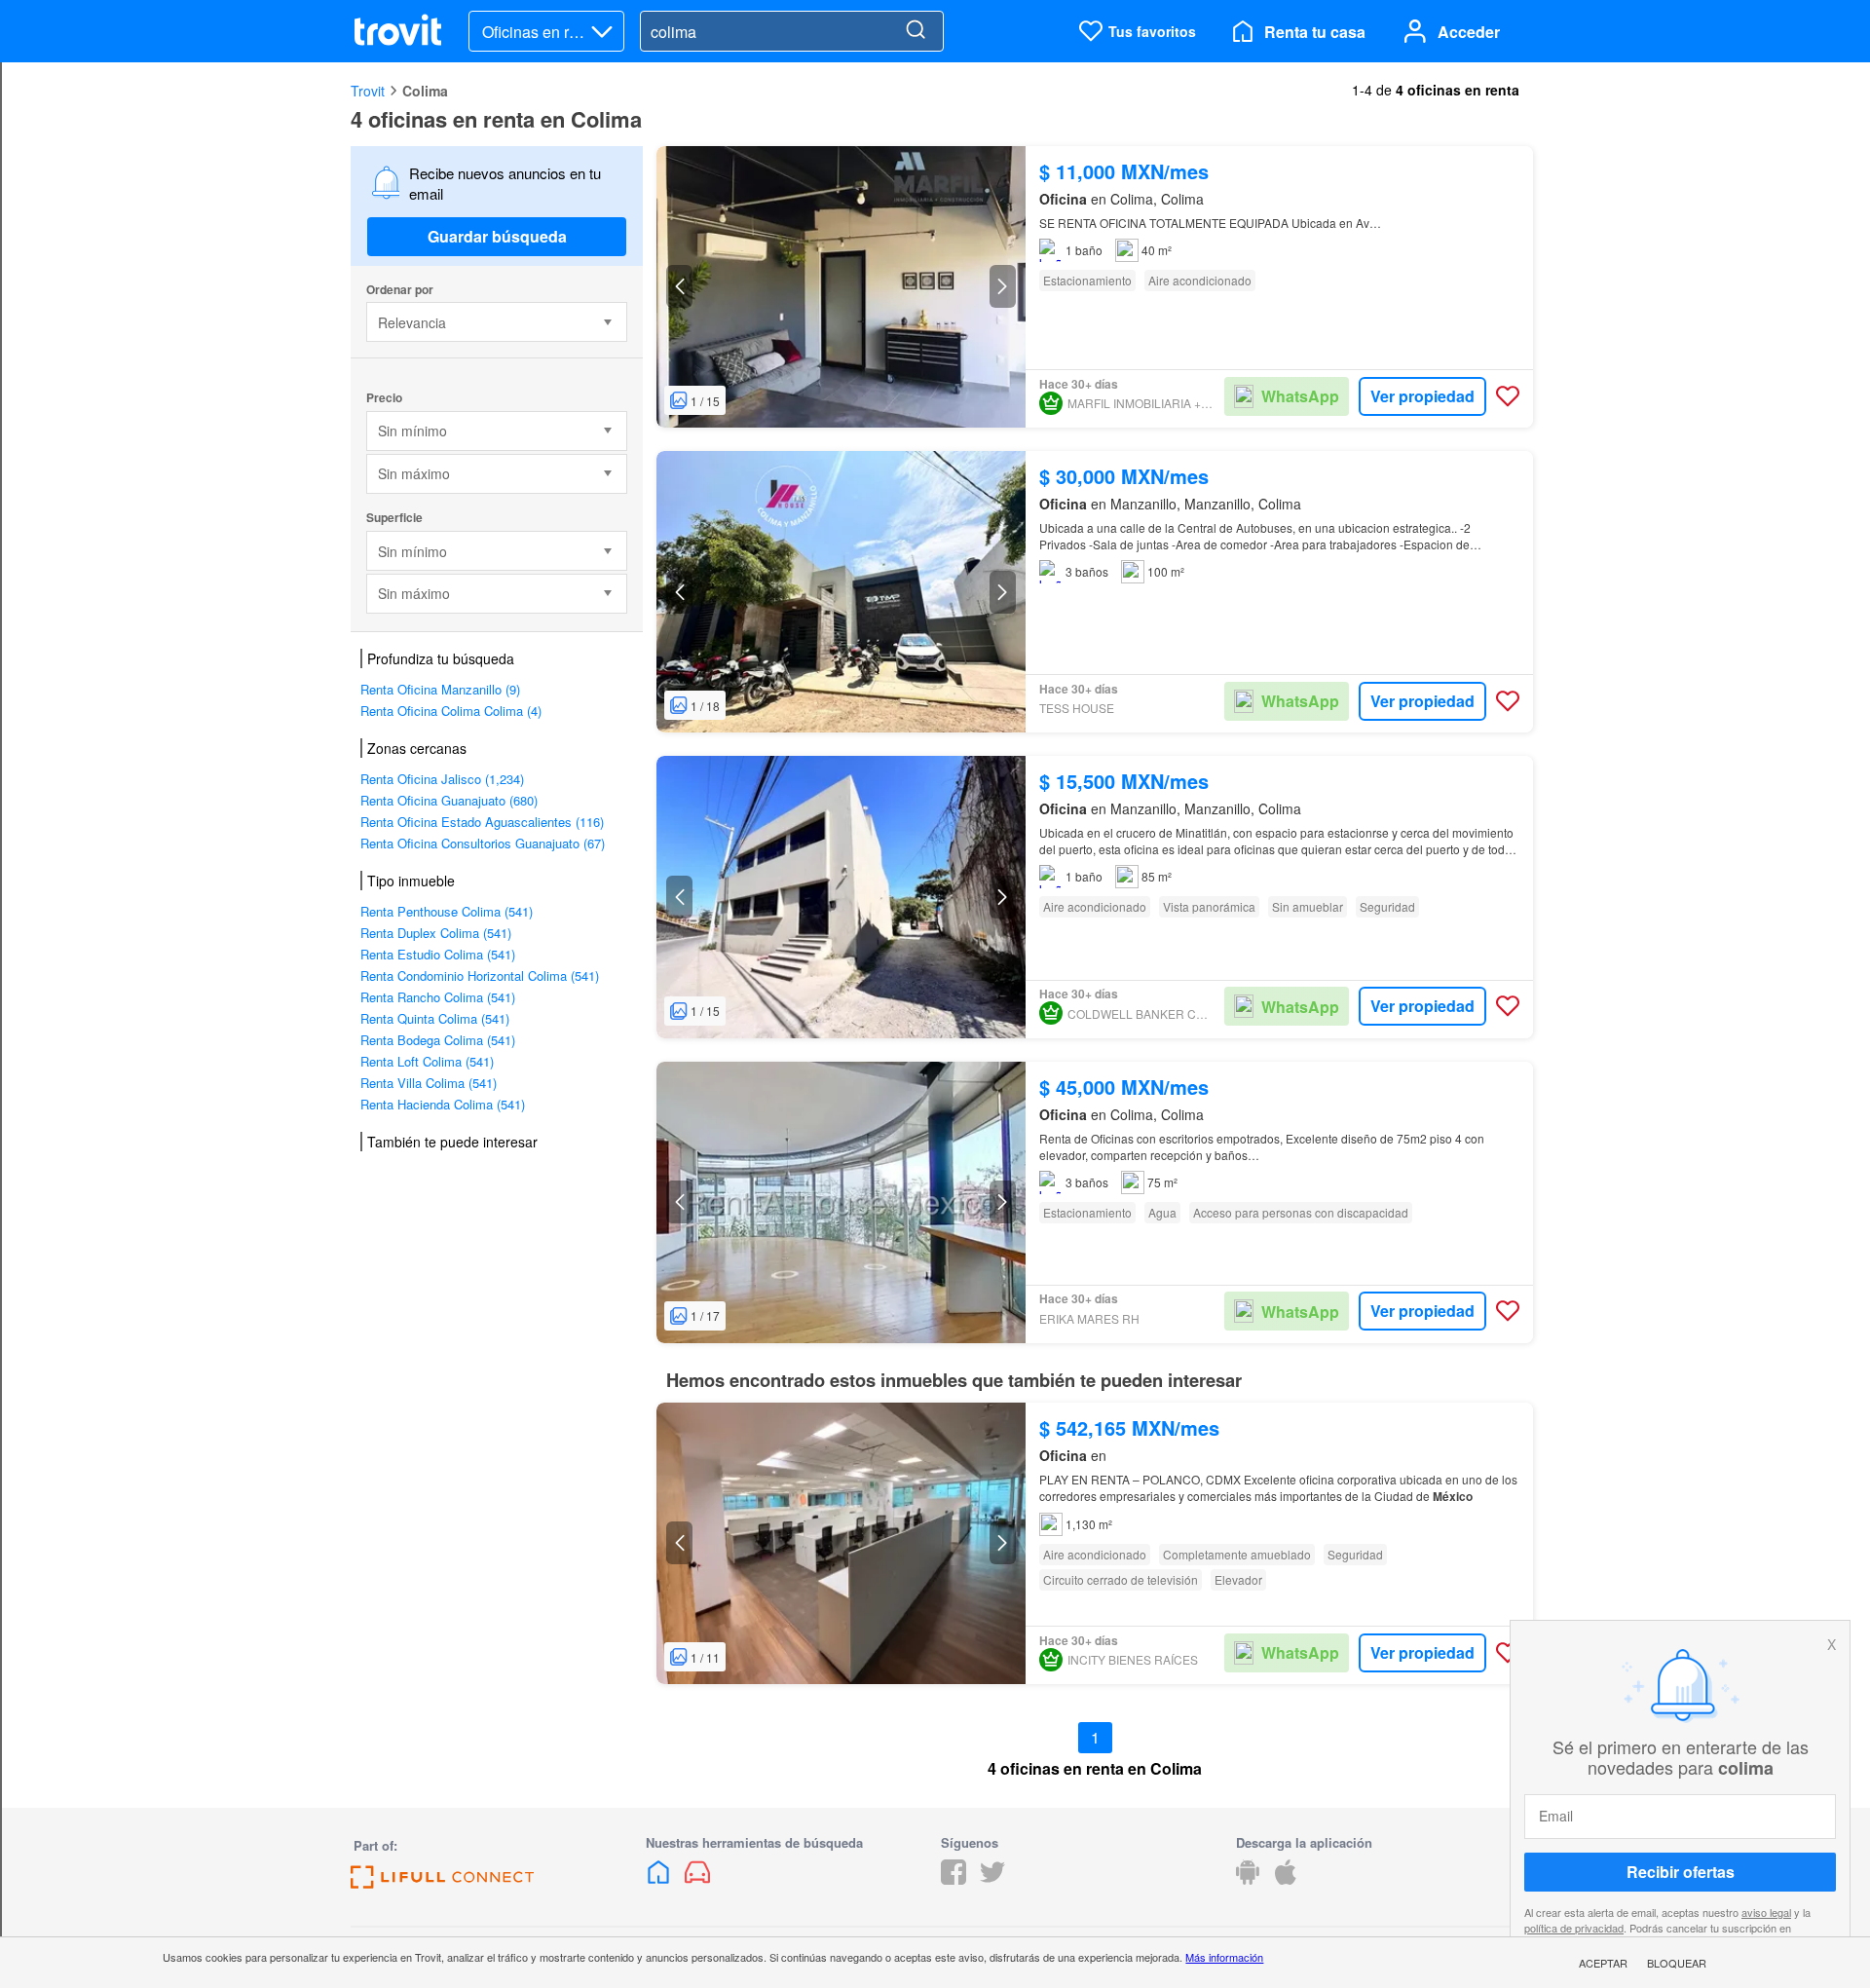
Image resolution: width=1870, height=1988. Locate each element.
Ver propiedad (1422, 396)
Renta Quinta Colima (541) (435, 1018)
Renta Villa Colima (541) (429, 1083)
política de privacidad (1574, 1927)
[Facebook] (954, 1878)
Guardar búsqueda (497, 236)
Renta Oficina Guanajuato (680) (449, 800)
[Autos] (697, 1878)
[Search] (916, 31)
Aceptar (1603, 1963)
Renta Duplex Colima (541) (436, 933)
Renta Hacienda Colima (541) (443, 1104)
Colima (425, 91)
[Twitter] (992, 1878)
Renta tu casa (1315, 32)
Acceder (1469, 32)
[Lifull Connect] (442, 1882)
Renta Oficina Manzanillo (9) (440, 689)
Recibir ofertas (1681, 1872)
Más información (1224, 1957)
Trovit (368, 91)
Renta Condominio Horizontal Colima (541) (480, 975)
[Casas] (660, 1878)
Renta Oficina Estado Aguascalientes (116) (482, 822)
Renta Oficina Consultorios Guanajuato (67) (483, 843)
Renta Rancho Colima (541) (438, 997)
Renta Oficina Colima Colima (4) (451, 711)
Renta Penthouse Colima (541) (447, 911)
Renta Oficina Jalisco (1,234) (442, 779)
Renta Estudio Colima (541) (438, 954)
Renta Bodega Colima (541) (438, 1040)
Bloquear (1677, 1963)
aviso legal (1766, 1912)
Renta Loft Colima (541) (427, 1061)
